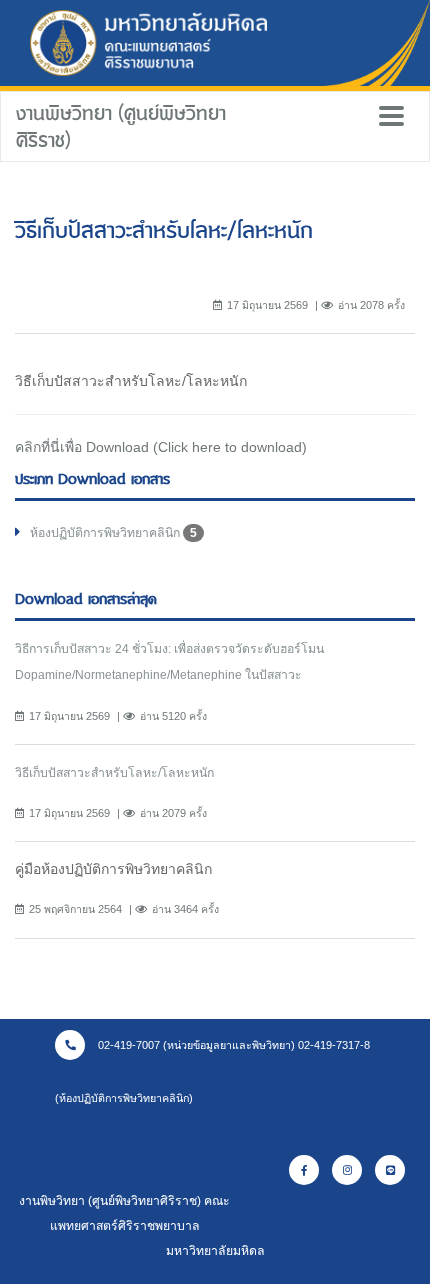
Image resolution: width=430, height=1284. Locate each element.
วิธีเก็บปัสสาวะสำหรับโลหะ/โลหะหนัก (114, 773)
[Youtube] (390, 1170)
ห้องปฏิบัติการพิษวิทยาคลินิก (113, 533)
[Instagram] (347, 1170)
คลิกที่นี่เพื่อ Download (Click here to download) (161, 447)
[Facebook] (304, 1170)
